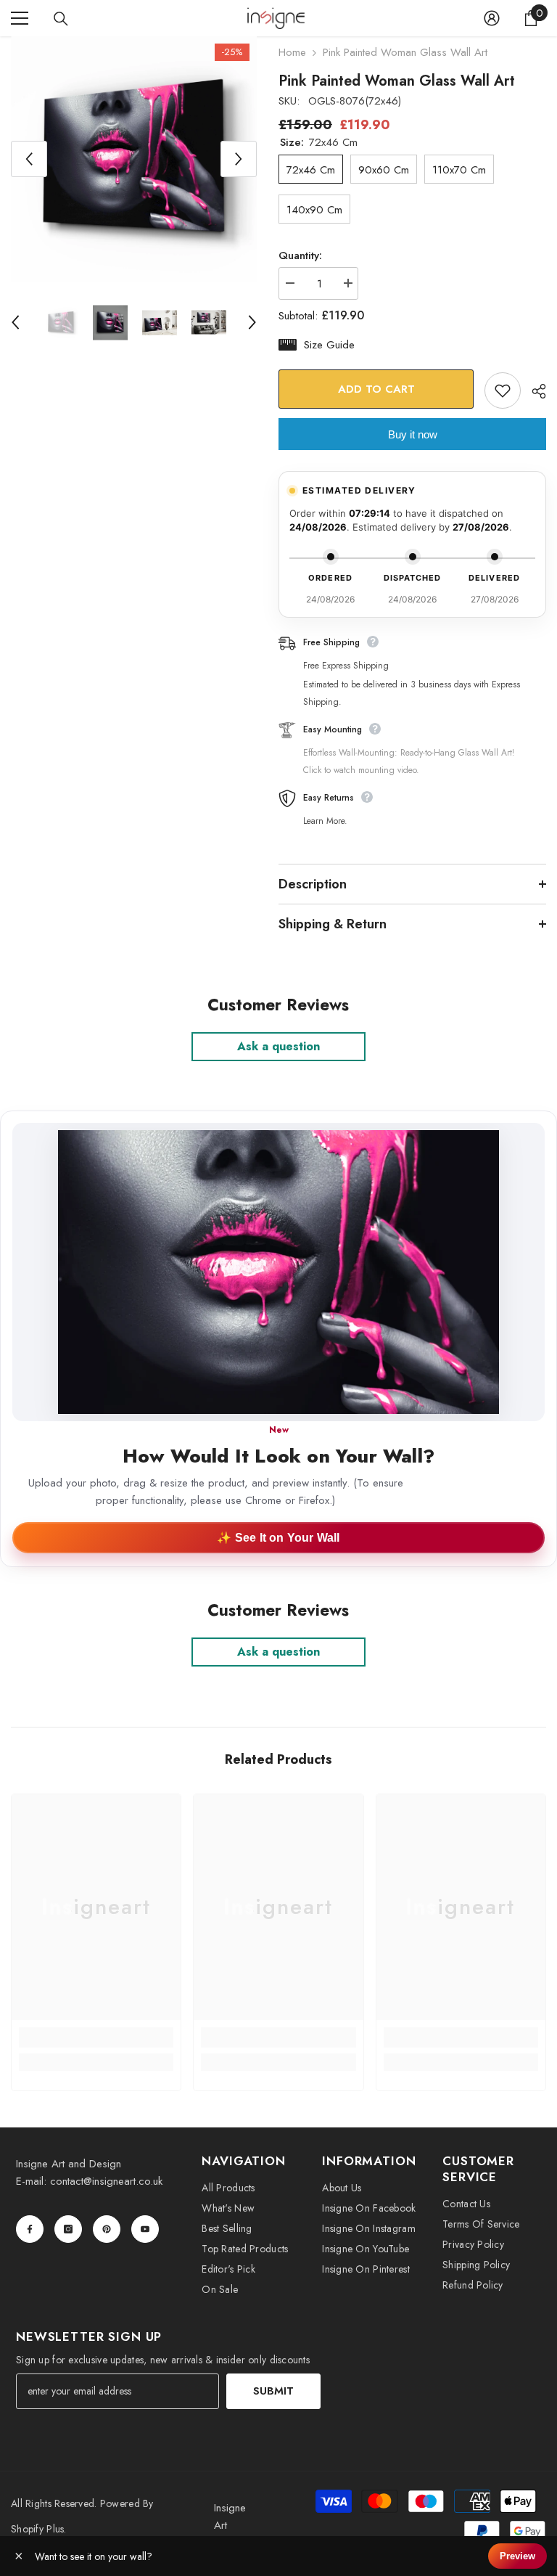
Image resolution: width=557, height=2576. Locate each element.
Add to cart (376, 389)
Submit (273, 2391)
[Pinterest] (107, 2229)
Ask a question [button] (278, 1046)
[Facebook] (30, 2229)
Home (292, 52)
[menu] (20, 18)
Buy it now (413, 434)
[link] (96, 2037)
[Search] (61, 19)
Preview (517, 2556)
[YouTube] (145, 2229)
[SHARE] (533, 391)
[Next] (239, 159)
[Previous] (29, 159)
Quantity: (300, 255)
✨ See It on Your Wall (278, 1538)
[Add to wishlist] (503, 391)
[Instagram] (68, 2229)
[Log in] (492, 18)
